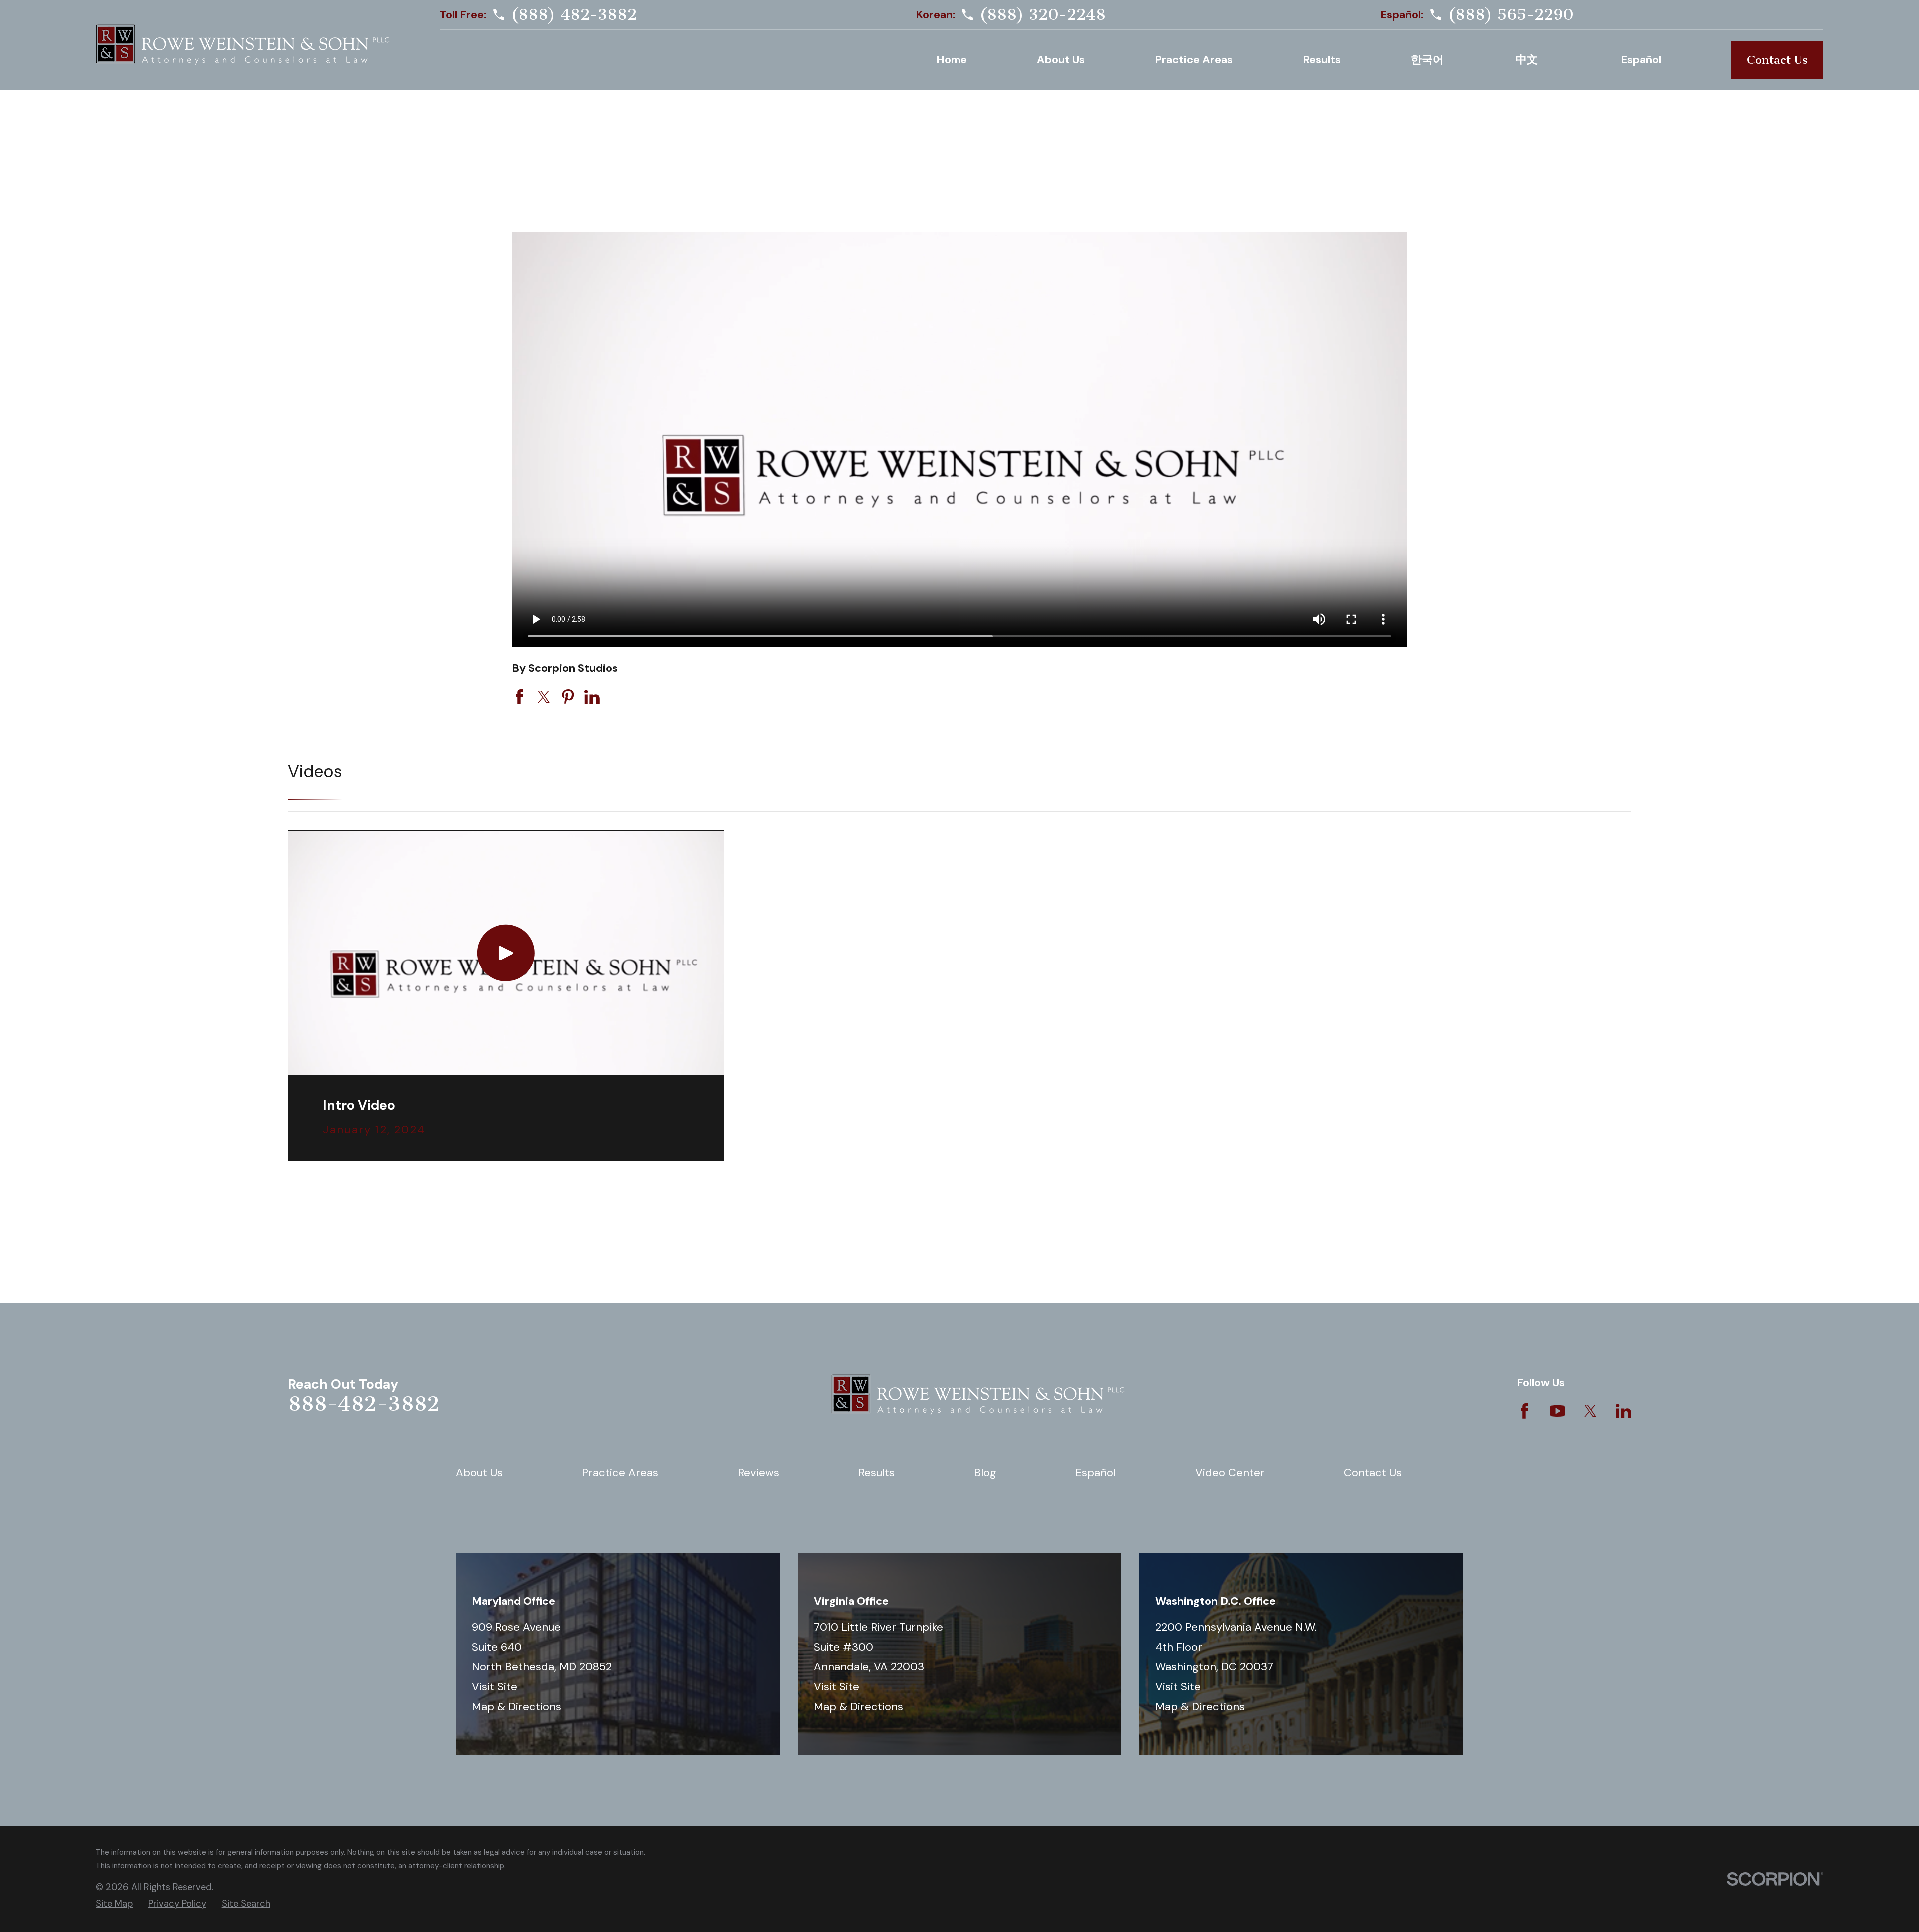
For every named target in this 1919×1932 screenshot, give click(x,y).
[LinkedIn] (1623, 1411)
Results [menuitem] (1322, 60)
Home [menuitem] (952, 60)
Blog (985, 1472)
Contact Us (1777, 60)
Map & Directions (516, 1706)
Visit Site (494, 1686)
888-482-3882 (364, 1404)
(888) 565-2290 (1511, 15)
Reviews (758, 1472)
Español (1096, 1472)
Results (876, 1472)
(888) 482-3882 (574, 15)
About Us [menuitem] (1061, 60)
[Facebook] (1524, 1411)
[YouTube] (1557, 1411)
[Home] (243, 45)
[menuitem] (114, 1904)
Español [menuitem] (1641, 60)
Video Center (1230, 1472)
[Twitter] (1590, 1411)
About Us (479, 1472)
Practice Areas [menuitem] (1194, 60)
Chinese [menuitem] (1533, 60)
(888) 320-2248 (1043, 15)
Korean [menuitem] (1428, 60)
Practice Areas (620, 1472)
